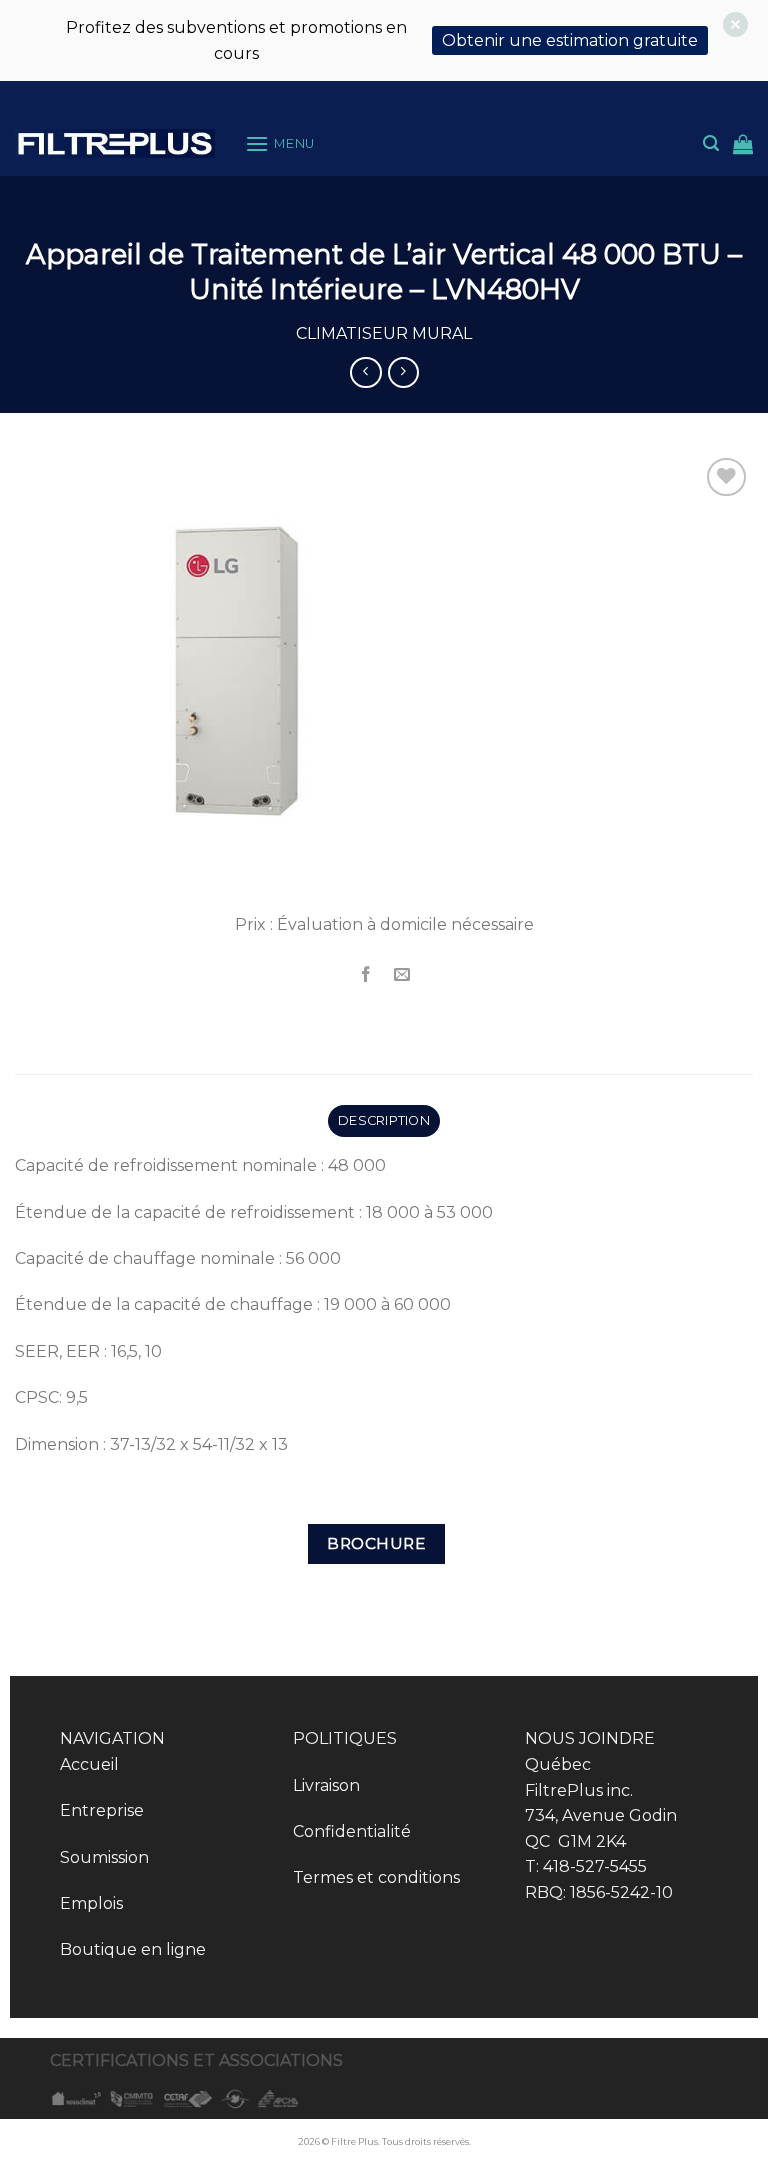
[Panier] (743, 144)
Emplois (91, 1903)
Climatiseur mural (384, 333)
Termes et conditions (376, 1877)
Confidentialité (352, 1831)
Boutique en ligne (133, 1949)
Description (384, 1120)
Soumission (104, 1857)
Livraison (326, 1785)
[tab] (383, 1121)
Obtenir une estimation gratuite (570, 40)
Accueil (89, 1764)
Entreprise (102, 1810)
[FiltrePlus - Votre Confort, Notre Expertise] (115, 143)
